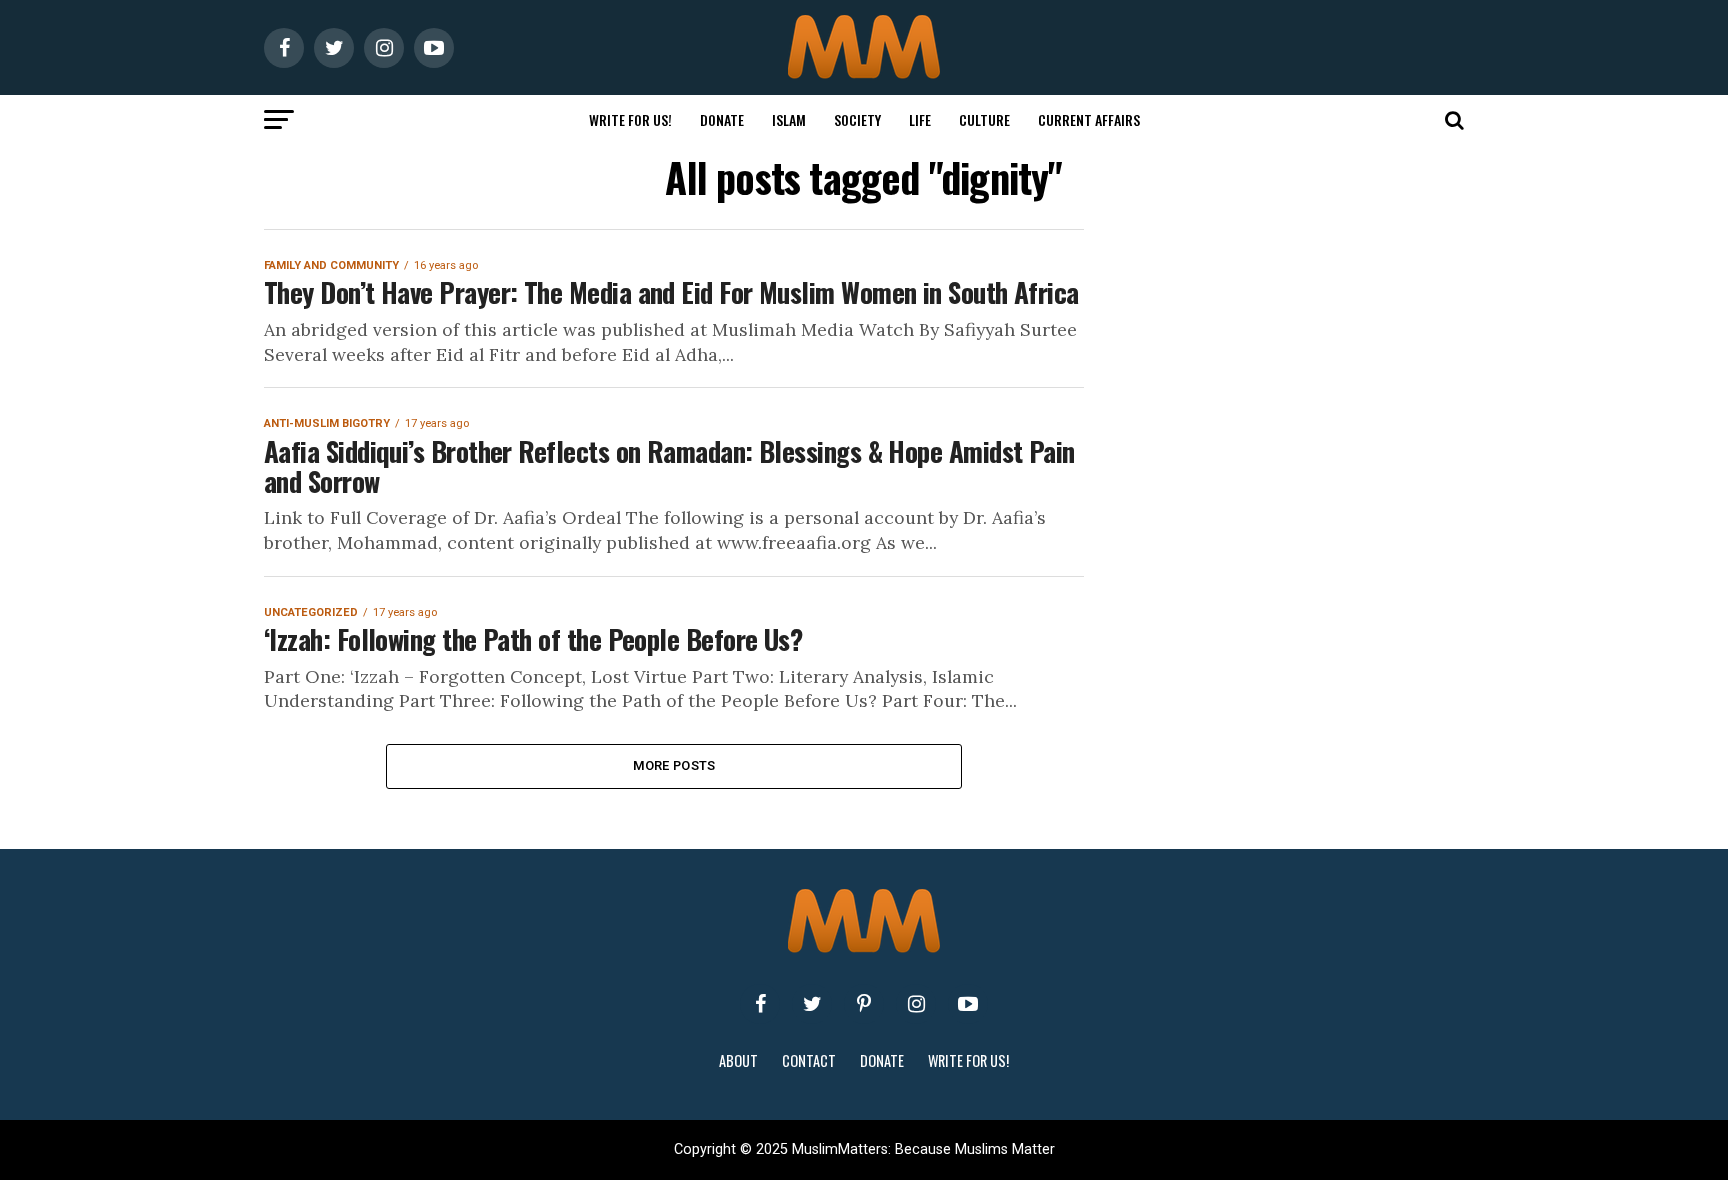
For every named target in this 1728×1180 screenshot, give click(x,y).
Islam (789, 119)
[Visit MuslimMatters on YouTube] (968, 1004)
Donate (722, 119)
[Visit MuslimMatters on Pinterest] (864, 1004)
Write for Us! (630, 119)
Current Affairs (1089, 119)
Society (857, 119)
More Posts (674, 765)
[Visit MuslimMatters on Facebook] (760, 1004)
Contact (809, 1060)
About (738, 1060)
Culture (984, 119)
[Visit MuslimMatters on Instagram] (916, 1004)
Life (920, 119)
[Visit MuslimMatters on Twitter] (812, 1004)
